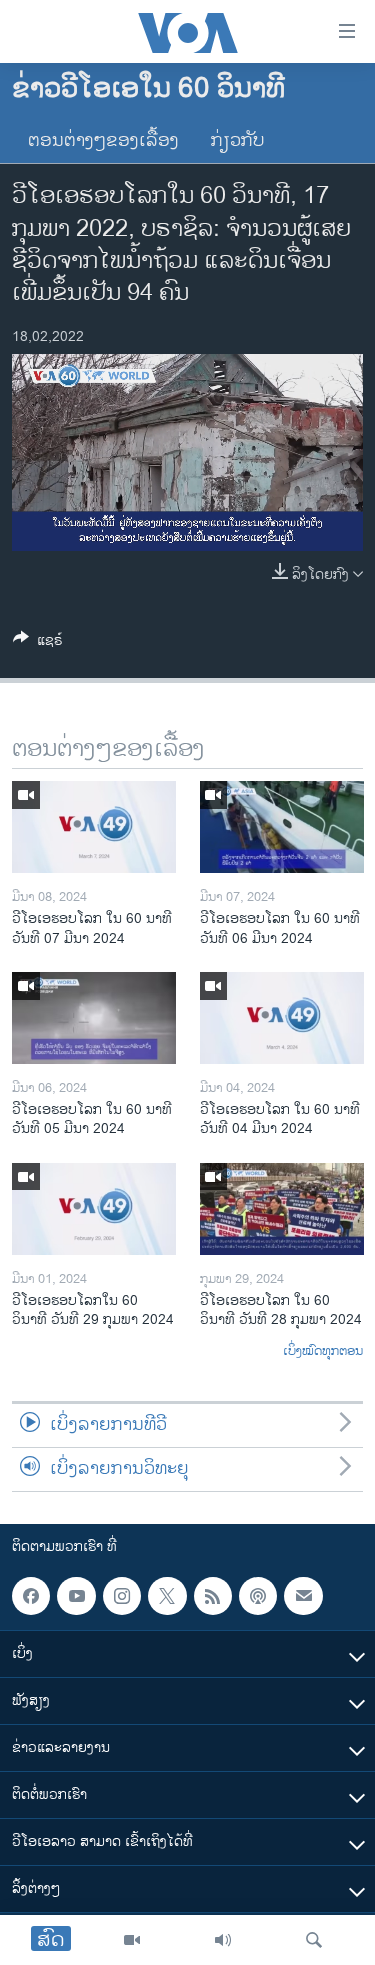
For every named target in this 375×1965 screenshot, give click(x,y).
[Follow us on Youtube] (76, 1596)
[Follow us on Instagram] (122, 1596)
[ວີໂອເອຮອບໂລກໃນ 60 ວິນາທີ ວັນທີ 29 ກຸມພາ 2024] (94, 1209)
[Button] (38, 643)
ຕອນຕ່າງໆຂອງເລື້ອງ (103, 141)
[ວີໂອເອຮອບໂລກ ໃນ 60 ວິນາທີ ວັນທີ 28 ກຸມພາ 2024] (282, 1209)
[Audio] (223, 1940)
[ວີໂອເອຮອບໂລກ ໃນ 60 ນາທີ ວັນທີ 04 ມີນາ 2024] (282, 1018)
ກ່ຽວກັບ (238, 141)
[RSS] (213, 1596)
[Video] (132, 1940)
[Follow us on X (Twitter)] (167, 1596)
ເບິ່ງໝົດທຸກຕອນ (323, 1352)
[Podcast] (258, 1596)
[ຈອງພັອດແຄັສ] (303, 1596)
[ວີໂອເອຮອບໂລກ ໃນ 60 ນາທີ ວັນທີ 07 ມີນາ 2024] (94, 827)
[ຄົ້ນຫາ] (314, 1940)
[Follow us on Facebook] (31, 1596)
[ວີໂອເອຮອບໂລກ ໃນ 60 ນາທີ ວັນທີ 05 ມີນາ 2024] (94, 1018)
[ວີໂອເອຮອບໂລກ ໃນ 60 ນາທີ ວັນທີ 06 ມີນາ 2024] (282, 827)
